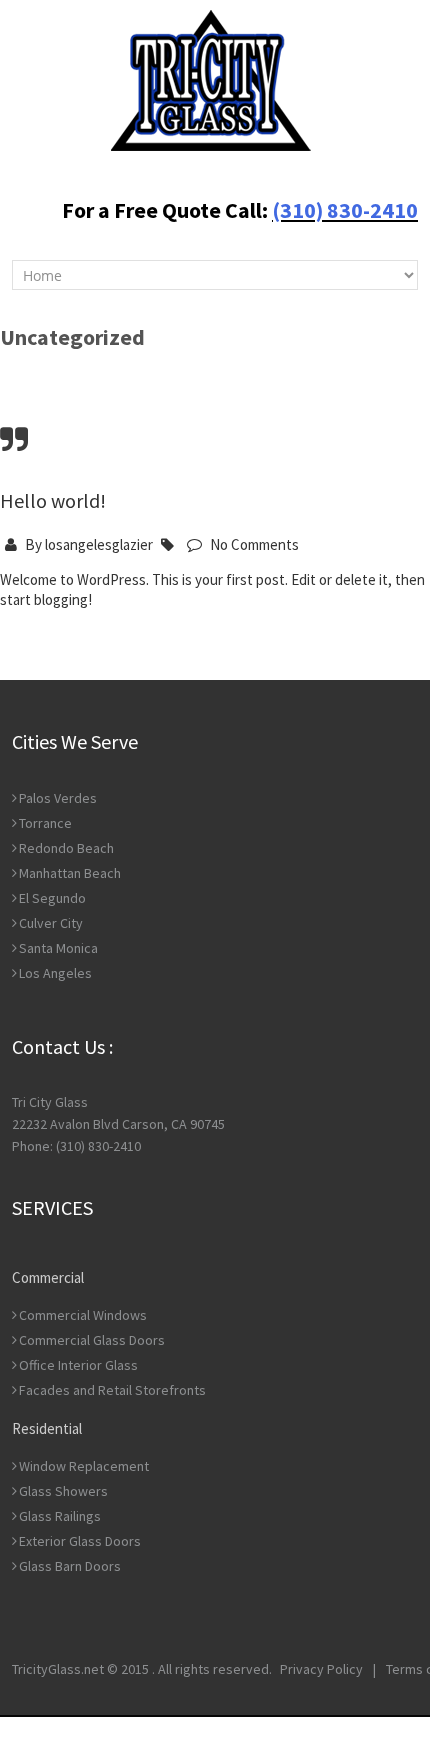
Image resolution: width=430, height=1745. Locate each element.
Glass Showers (63, 1491)
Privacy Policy (321, 1669)
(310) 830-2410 (345, 210)
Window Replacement (84, 1466)
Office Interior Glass (78, 1365)
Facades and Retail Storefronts (112, 1390)
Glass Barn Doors (70, 1566)
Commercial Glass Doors (92, 1340)
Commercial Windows (83, 1315)
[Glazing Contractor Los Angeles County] (211, 78)
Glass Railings (60, 1516)
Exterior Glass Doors (80, 1541)
